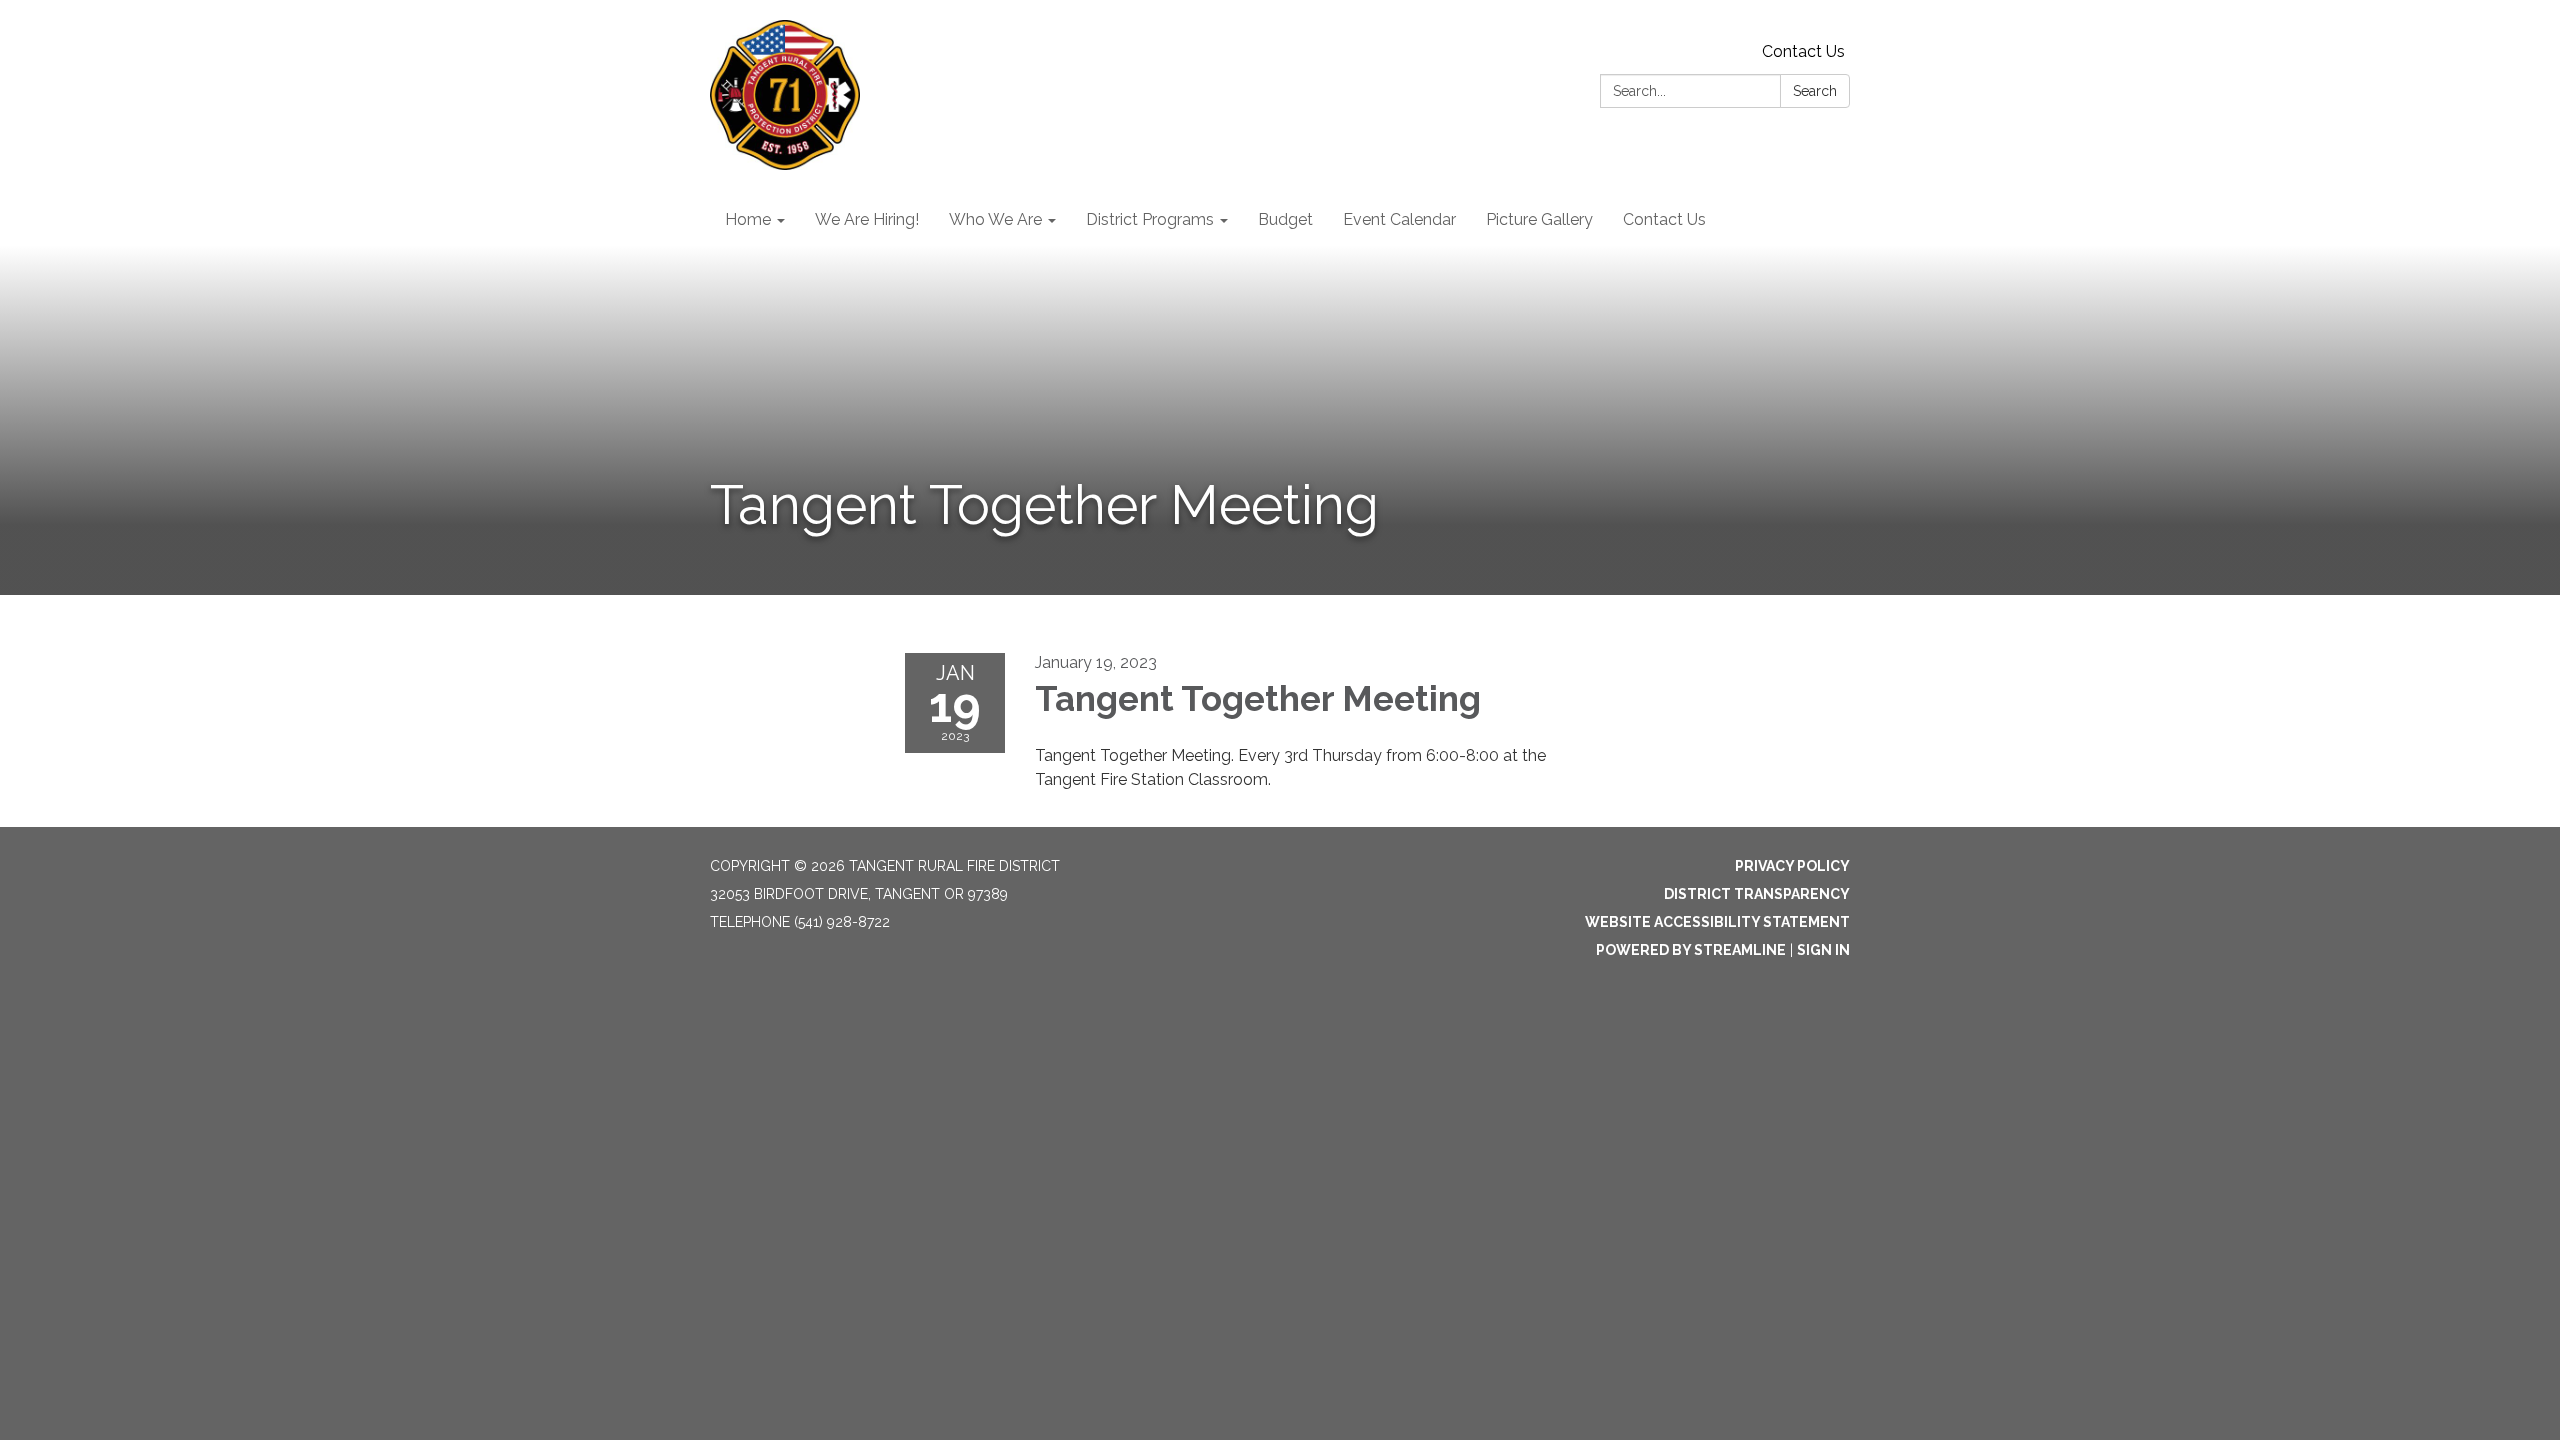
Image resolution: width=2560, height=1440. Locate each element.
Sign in (1823, 950)
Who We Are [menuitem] (995, 219)
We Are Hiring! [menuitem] (867, 219)
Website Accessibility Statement (1717, 922)
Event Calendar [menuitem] (1399, 219)
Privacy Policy (1792, 866)
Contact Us (1803, 51)
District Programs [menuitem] (1150, 219)
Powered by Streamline (1691, 950)
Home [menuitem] (748, 219)
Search (1815, 91)
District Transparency (1757, 894)
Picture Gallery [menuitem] (1539, 219)
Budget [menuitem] (1285, 219)
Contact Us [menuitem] (1664, 219)
